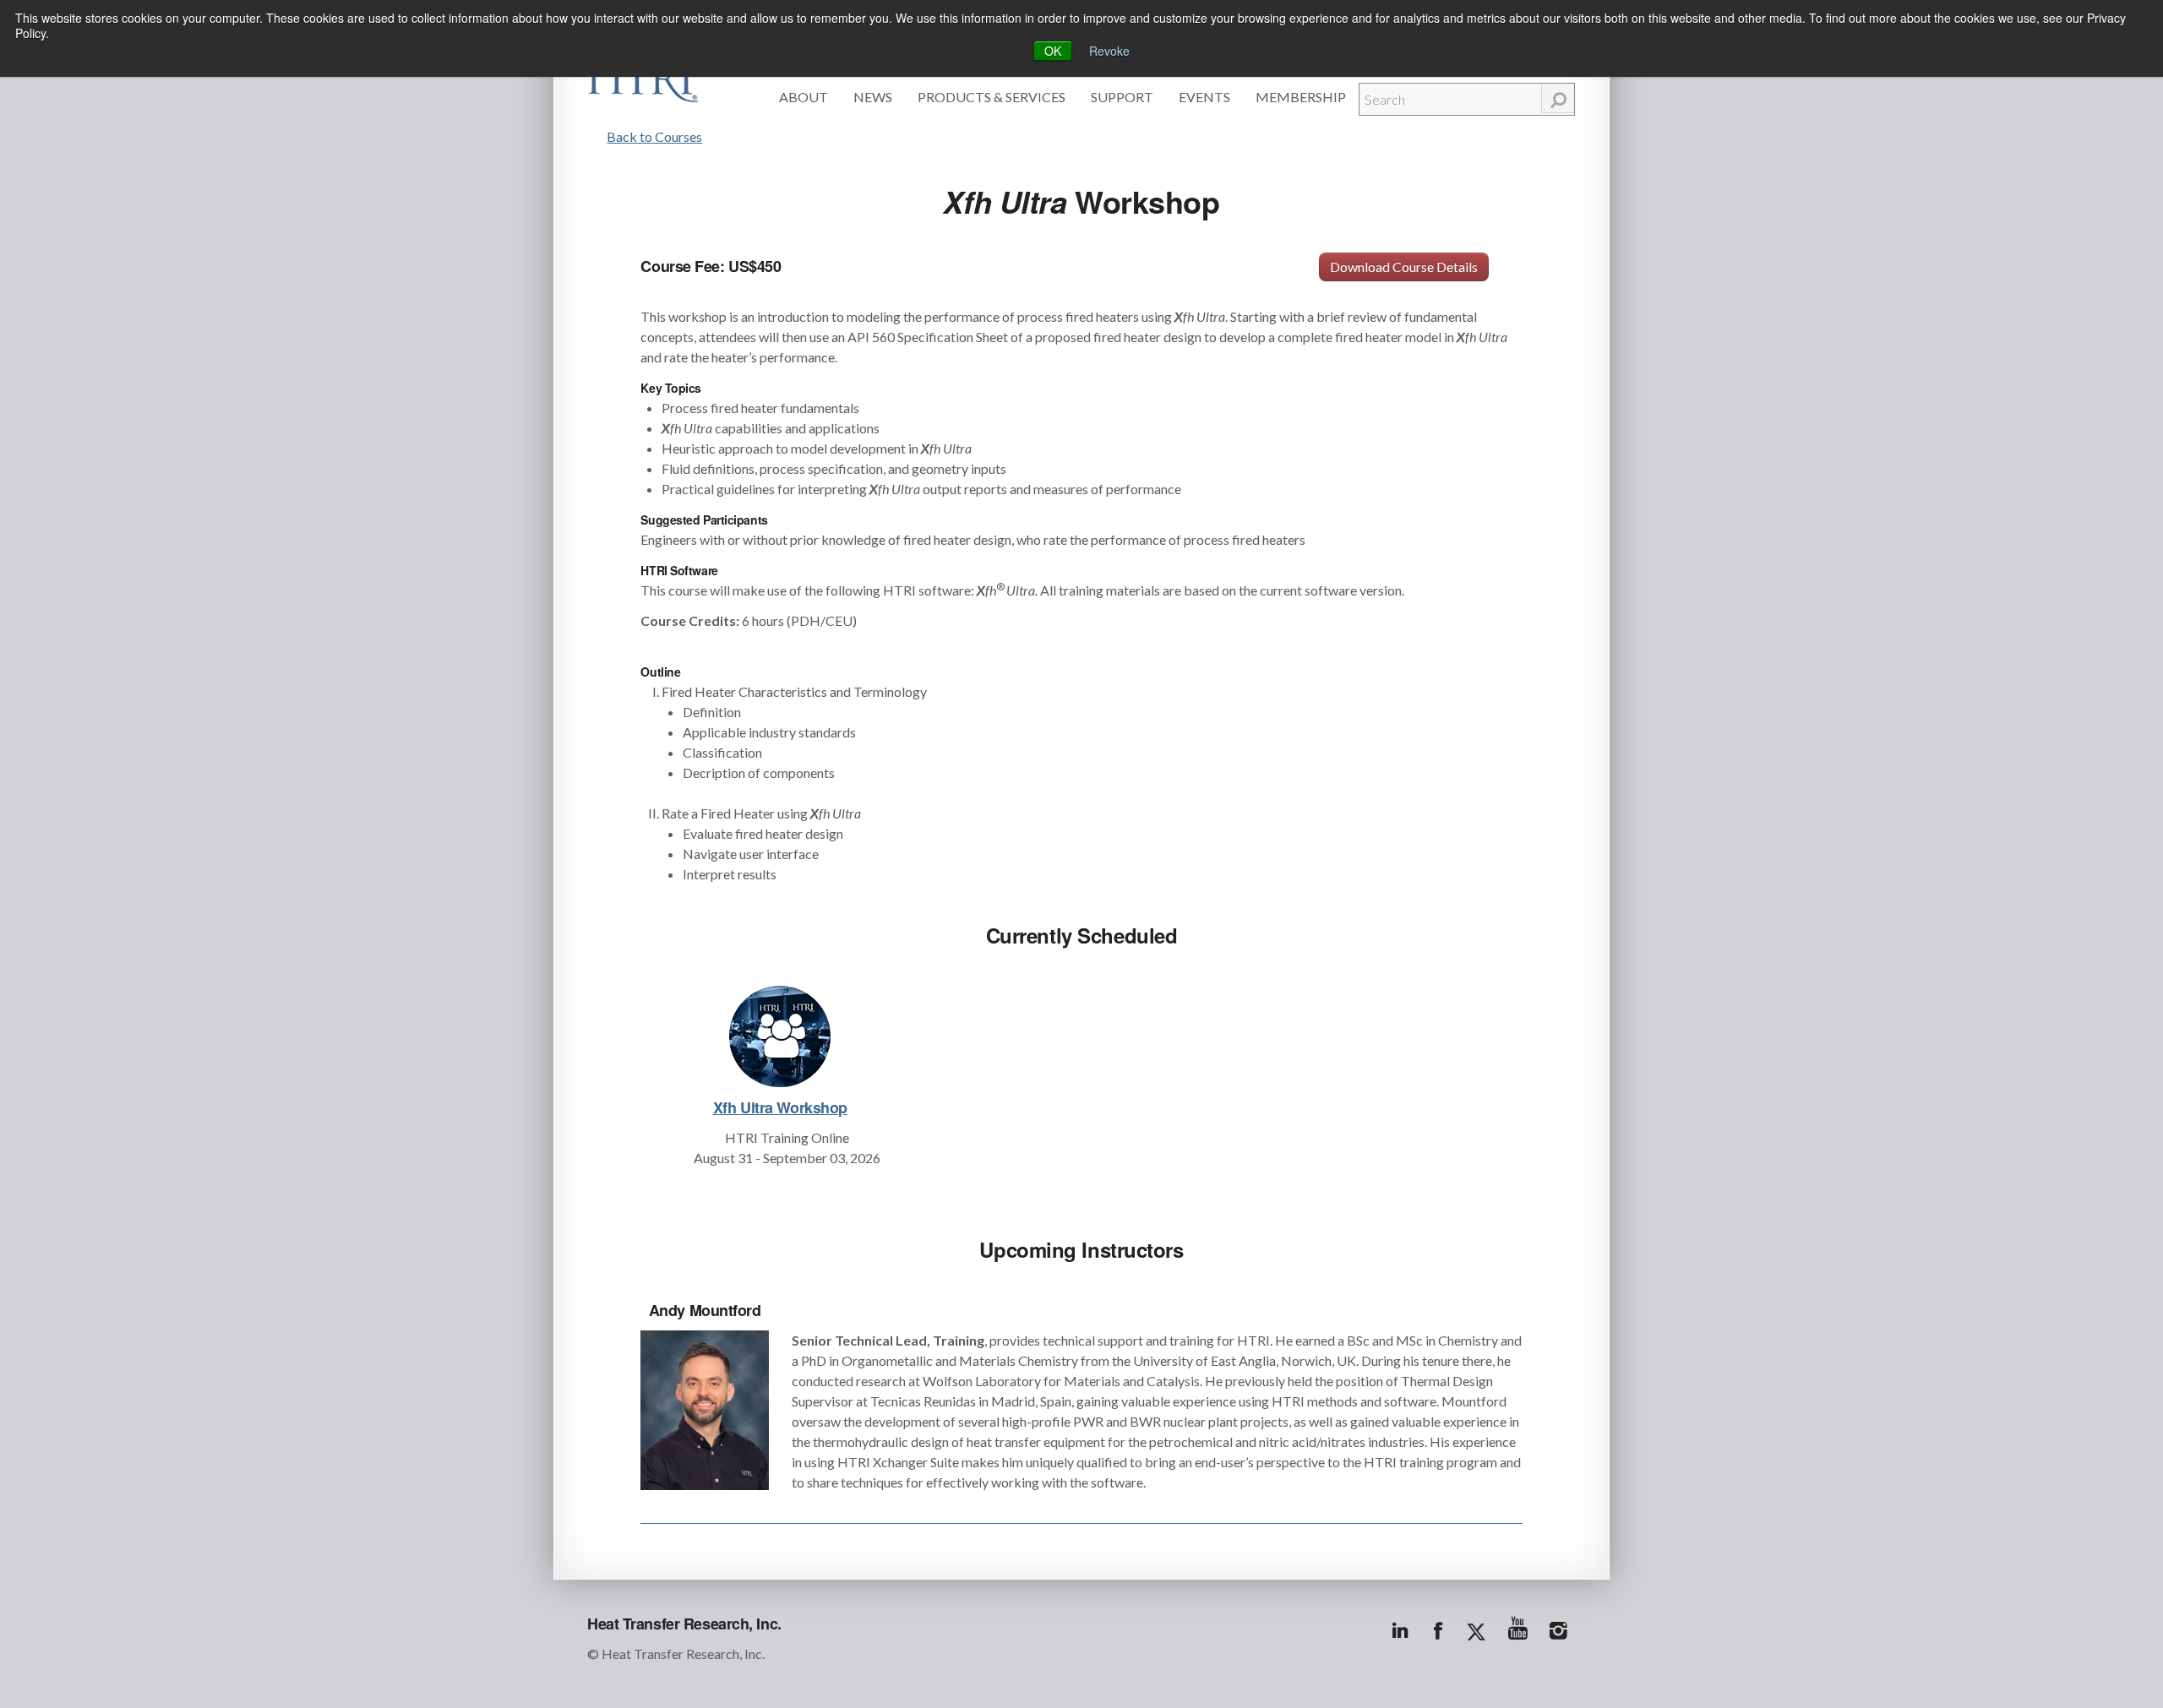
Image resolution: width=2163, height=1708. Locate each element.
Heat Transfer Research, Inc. (684, 1624)
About (804, 97)
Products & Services (992, 97)
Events (1204, 97)
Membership (1301, 97)
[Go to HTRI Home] (643, 78)
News (873, 97)
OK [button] (1053, 51)
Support (1122, 97)
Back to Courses (654, 136)
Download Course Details (1404, 267)
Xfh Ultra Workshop (780, 1107)
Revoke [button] (1109, 51)
